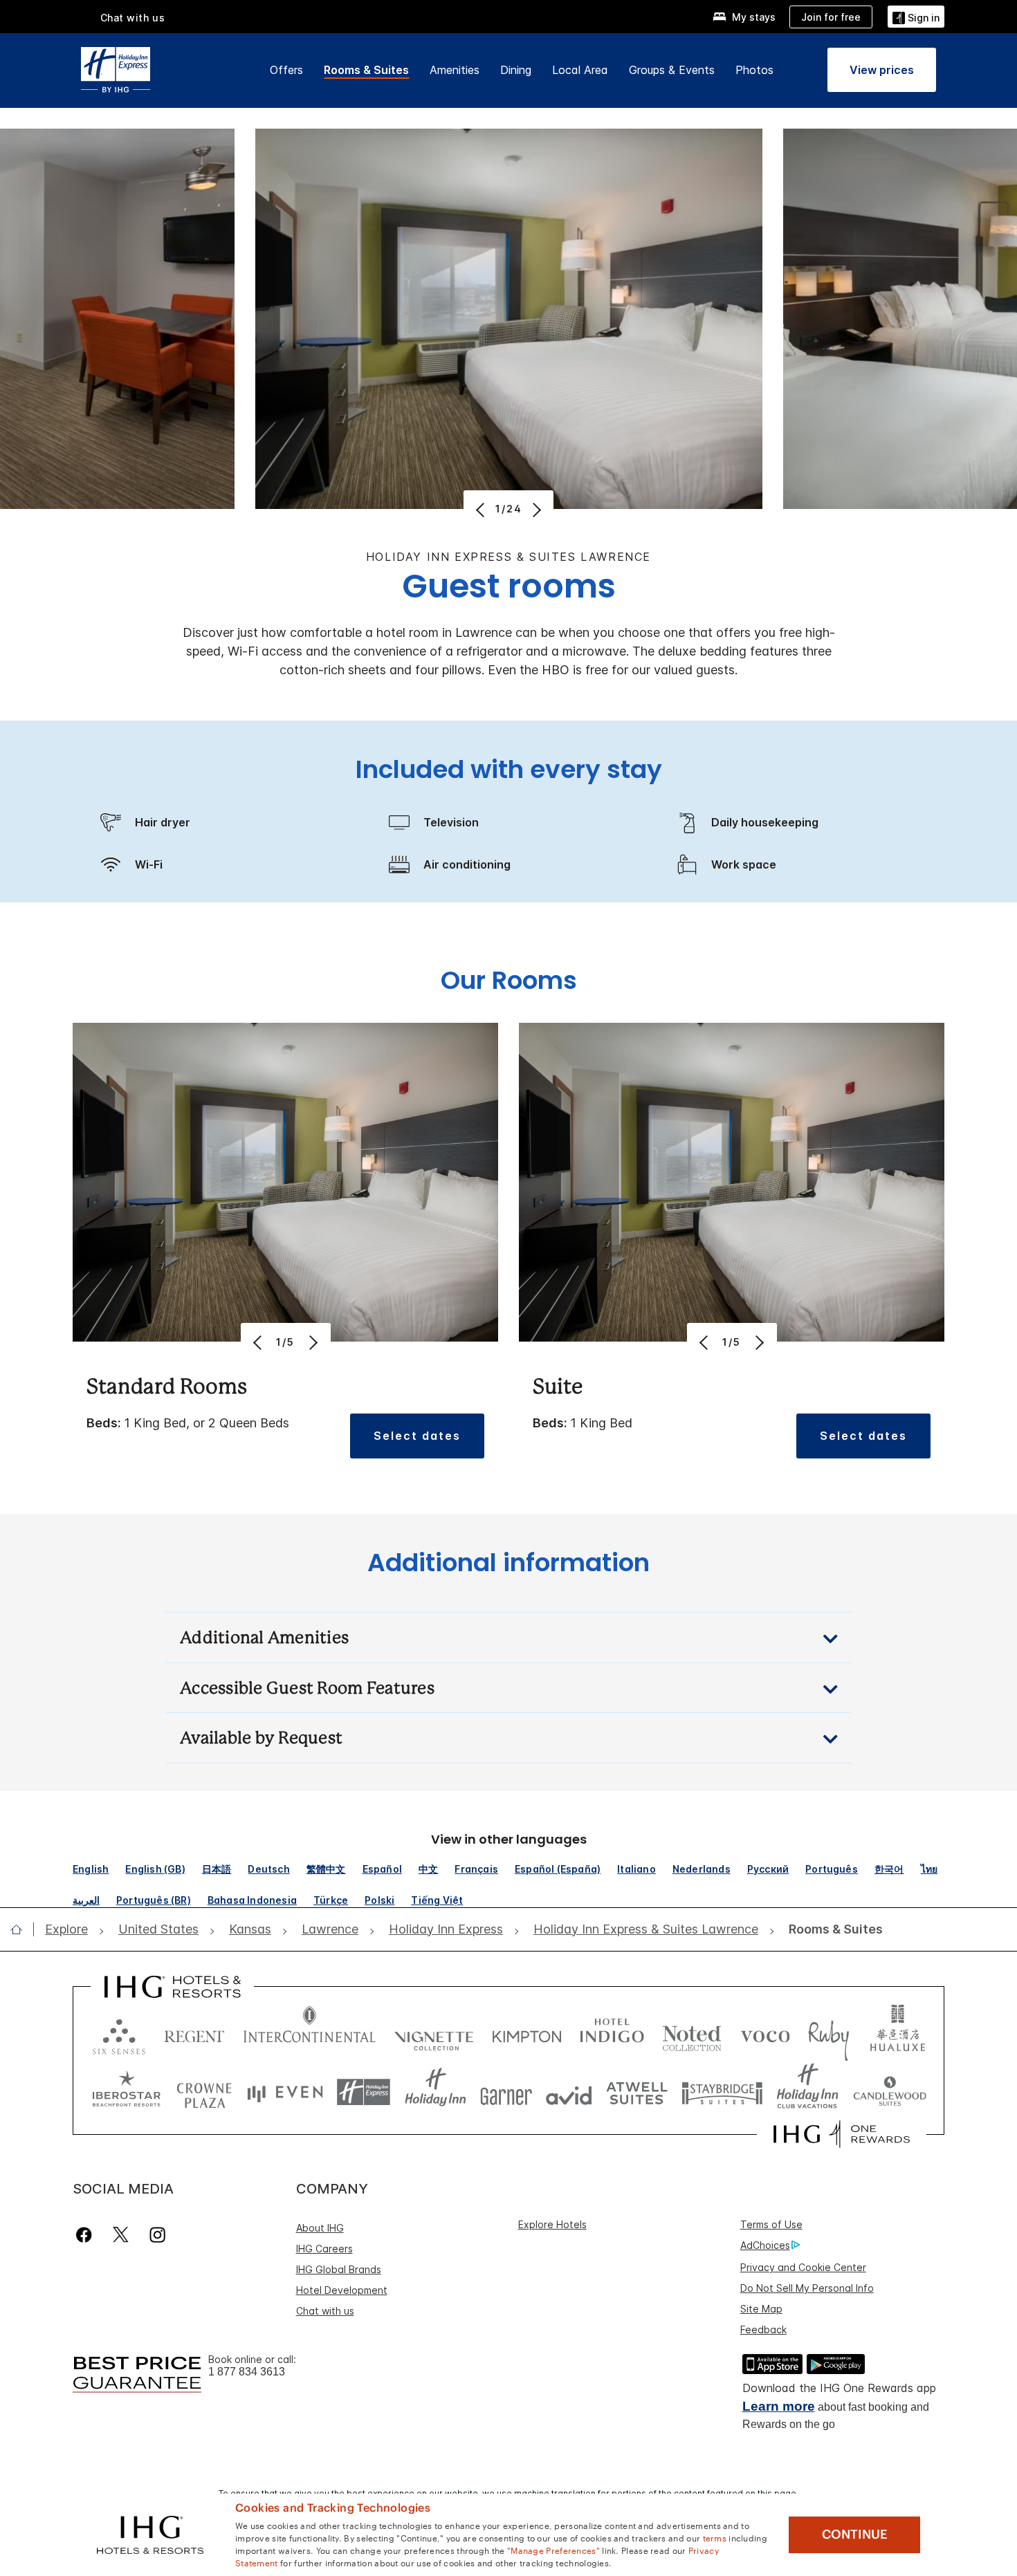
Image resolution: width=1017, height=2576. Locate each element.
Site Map (761, 2309)
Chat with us (325, 2311)
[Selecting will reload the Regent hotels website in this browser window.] (194, 2033)
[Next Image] (535, 510)
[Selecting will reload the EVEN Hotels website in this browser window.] (285, 2092)
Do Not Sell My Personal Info (807, 2288)
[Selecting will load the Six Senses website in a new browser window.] (119, 2033)
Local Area (580, 70)
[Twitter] (121, 2235)
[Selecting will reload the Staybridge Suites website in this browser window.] (722, 2092)
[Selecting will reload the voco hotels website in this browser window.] (765, 2033)
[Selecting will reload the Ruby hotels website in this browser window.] (828, 2033)
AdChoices (765, 2245)
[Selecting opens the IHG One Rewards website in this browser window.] (842, 2134)
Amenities (455, 70)
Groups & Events (672, 70)
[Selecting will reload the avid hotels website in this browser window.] (569, 2092)
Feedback (763, 2329)
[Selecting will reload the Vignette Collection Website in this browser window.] (434, 2033)
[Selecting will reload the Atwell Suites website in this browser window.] (637, 2092)
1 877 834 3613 (247, 2372)
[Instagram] (157, 2235)
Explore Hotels (552, 2224)
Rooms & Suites (366, 70)
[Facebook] (87, 2235)
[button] (916, 16)
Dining (516, 70)
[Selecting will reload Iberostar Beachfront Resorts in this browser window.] (127, 2092)
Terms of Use (771, 2224)
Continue (855, 2535)
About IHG (320, 2228)
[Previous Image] (482, 510)
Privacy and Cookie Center (803, 2267)
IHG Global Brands (339, 2269)
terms (715, 2537)
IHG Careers (324, 2249)
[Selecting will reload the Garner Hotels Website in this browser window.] (506, 2092)
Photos (754, 70)
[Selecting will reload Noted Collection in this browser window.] (692, 2033)
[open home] (22, 1929)
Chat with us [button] (133, 18)
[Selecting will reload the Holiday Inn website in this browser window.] (436, 2092)
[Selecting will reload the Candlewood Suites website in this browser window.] (889, 2092)
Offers (286, 70)
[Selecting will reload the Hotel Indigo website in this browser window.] (612, 2033)
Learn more (779, 2406)
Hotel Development (342, 2290)
